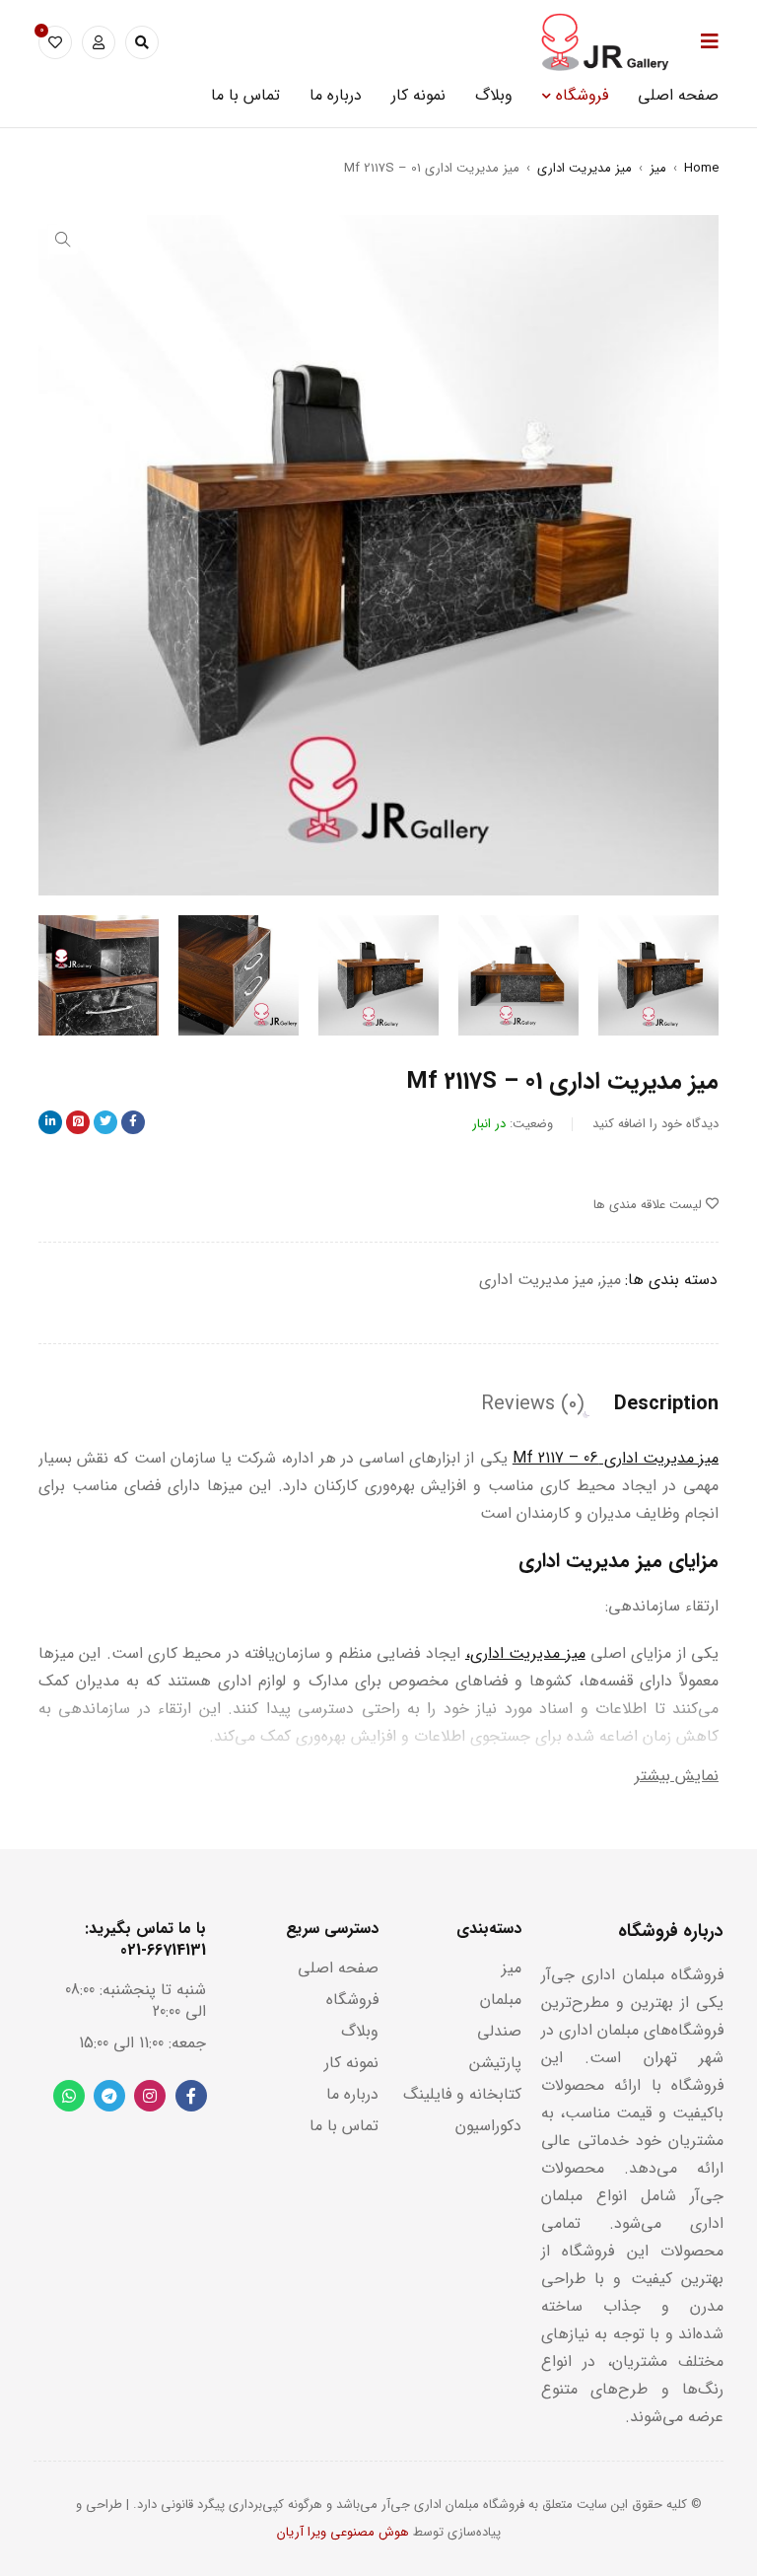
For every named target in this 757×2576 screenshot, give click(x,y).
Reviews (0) (533, 1404)
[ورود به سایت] (99, 42)
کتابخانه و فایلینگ (462, 2094)
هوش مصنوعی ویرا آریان (343, 2532)
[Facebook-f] (191, 2096)
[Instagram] (150, 2096)
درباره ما (352, 2094)
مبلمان (501, 2000)
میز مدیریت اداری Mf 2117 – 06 (616, 1458)
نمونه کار (351, 2063)
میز (658, 168)
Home (701, 168)
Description (666, 1404)
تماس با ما (344, 2126)
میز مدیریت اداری (585, 168)
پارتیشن (495, 2063)
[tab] (666, 1404)
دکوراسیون (488, 2126)
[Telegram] (109, 2096)
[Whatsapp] (69, 2096)
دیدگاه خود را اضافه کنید (655, 1124)
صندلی (499, 2031)
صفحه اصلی (338, 1968)
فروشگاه (352, 2000)
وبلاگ (360, 2031)
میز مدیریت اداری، (525, 1653)
